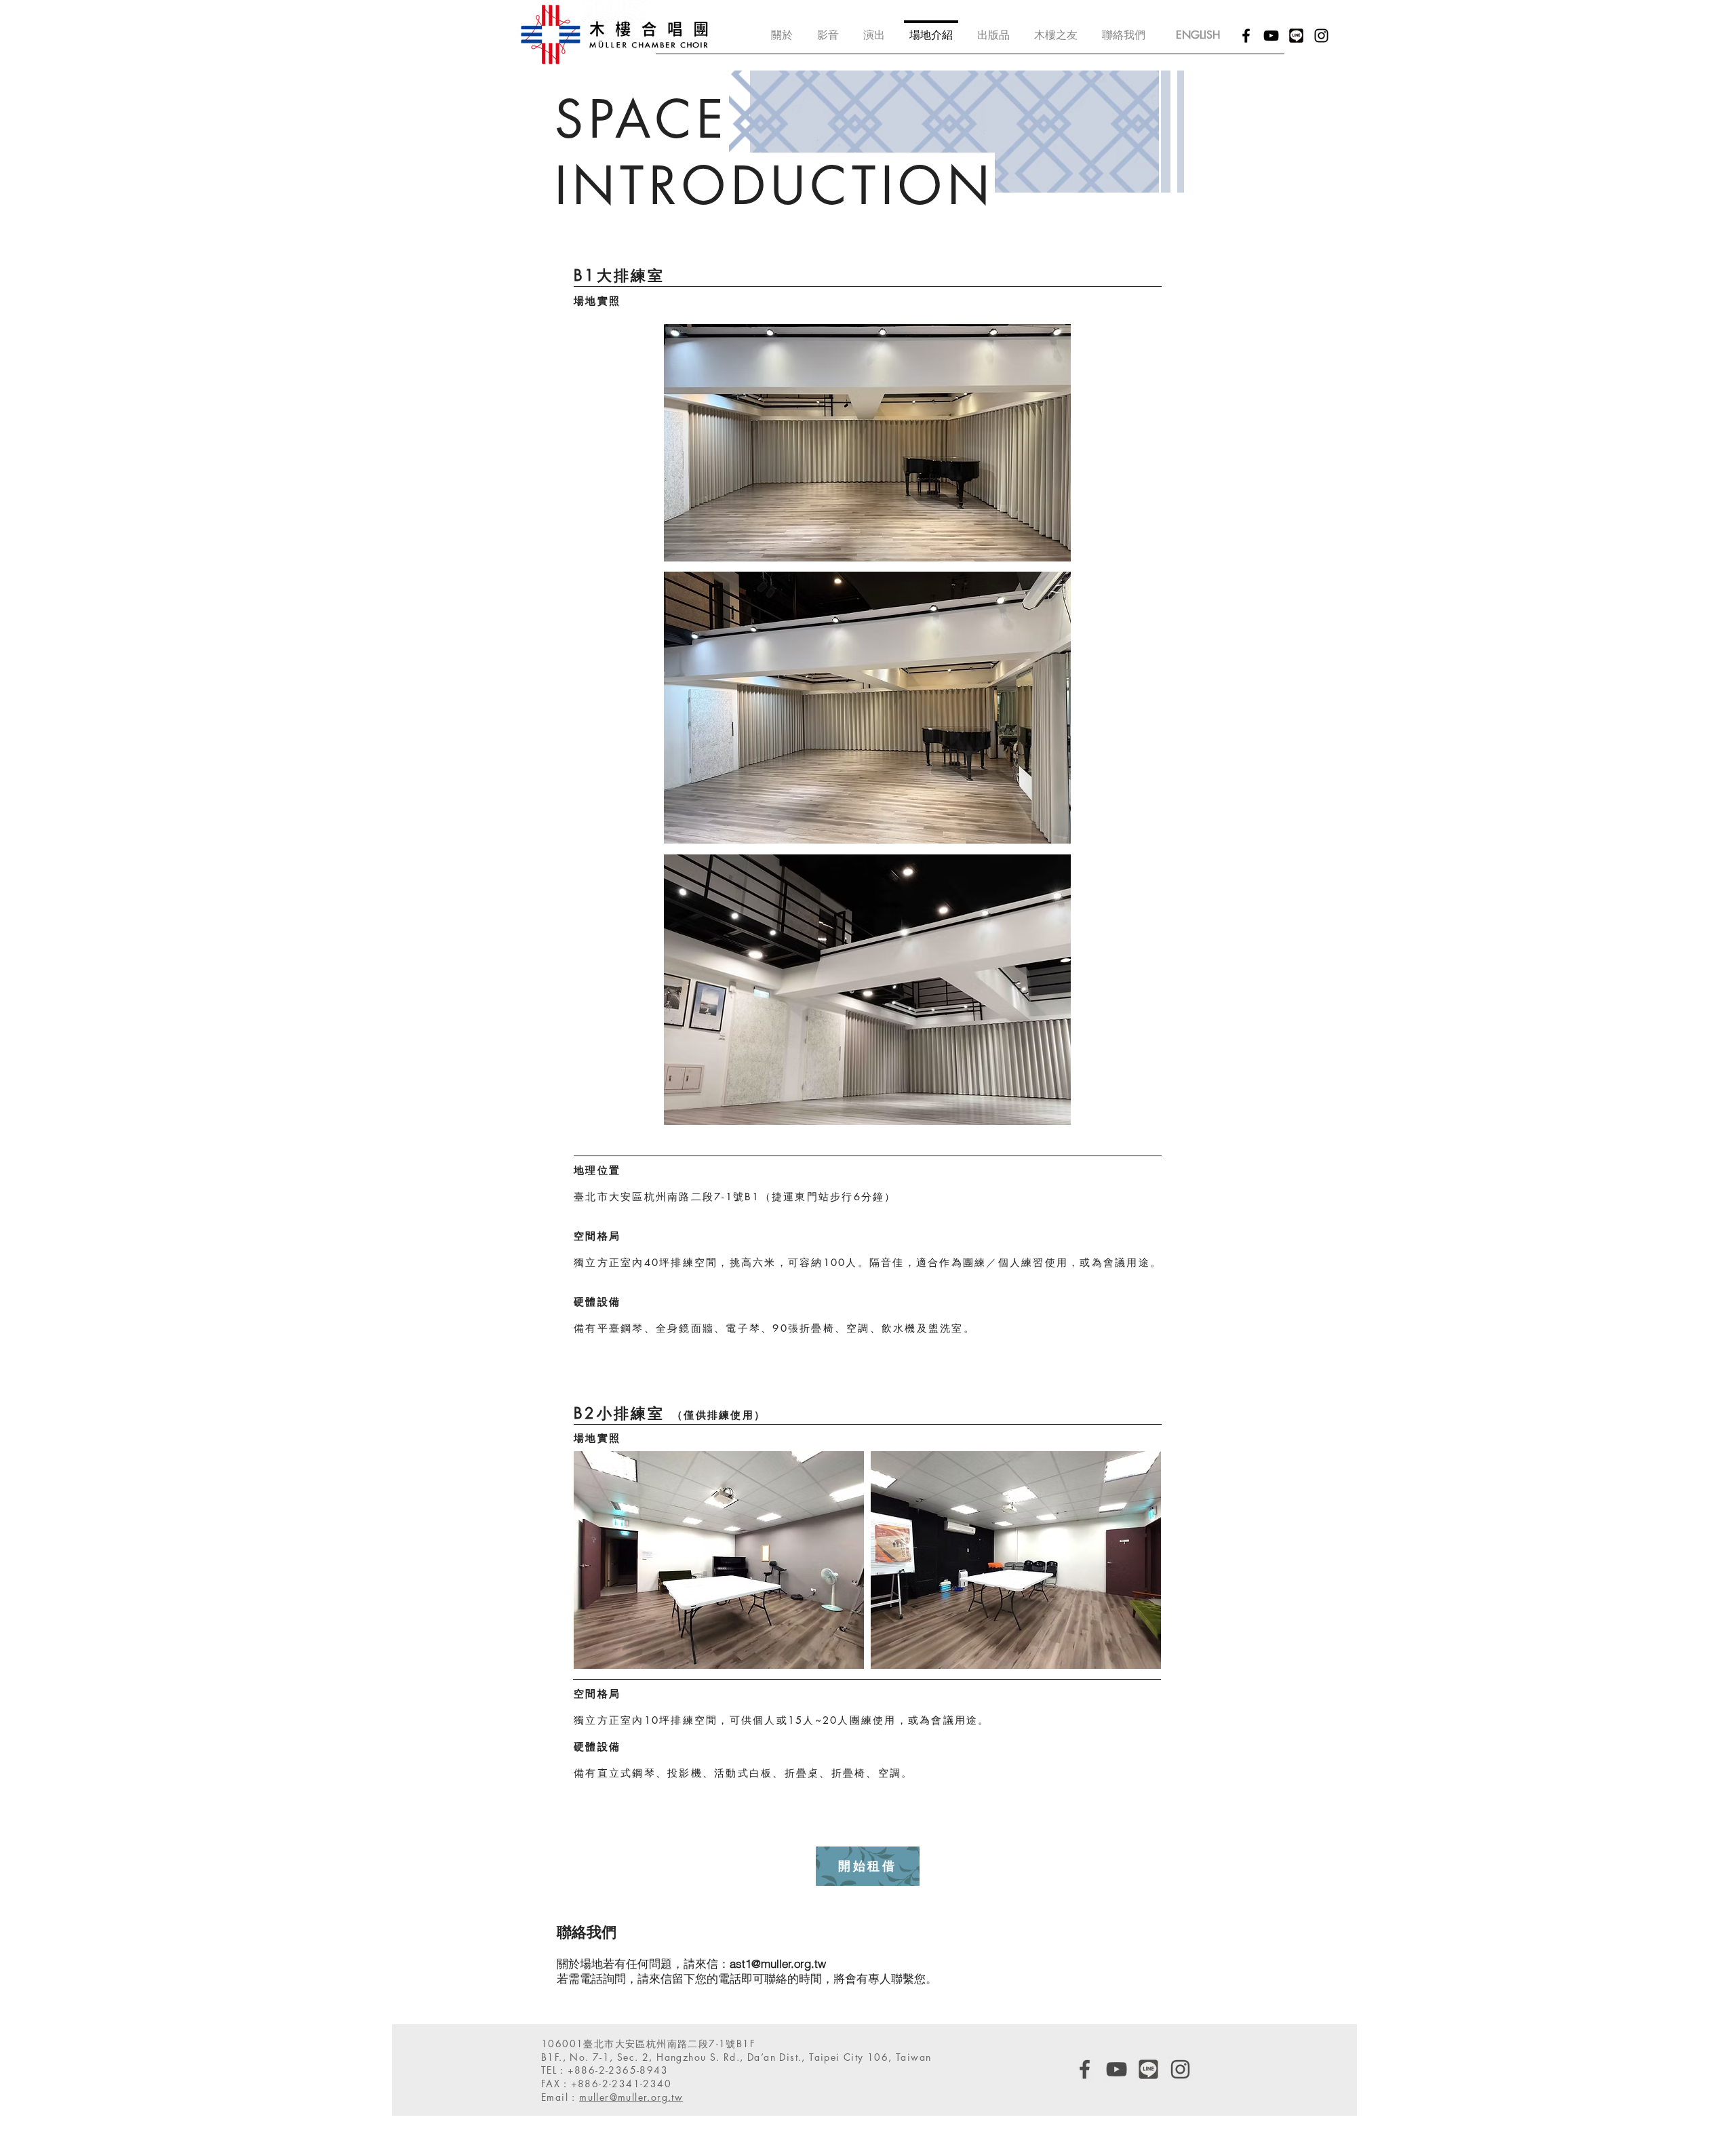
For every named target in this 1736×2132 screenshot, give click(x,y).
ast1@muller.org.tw (778, 1963)
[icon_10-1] (1296, 36)
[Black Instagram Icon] (1321, 36)
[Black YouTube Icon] (1271, 36)
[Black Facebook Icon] (1246, 36)
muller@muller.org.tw (631, 2097)
